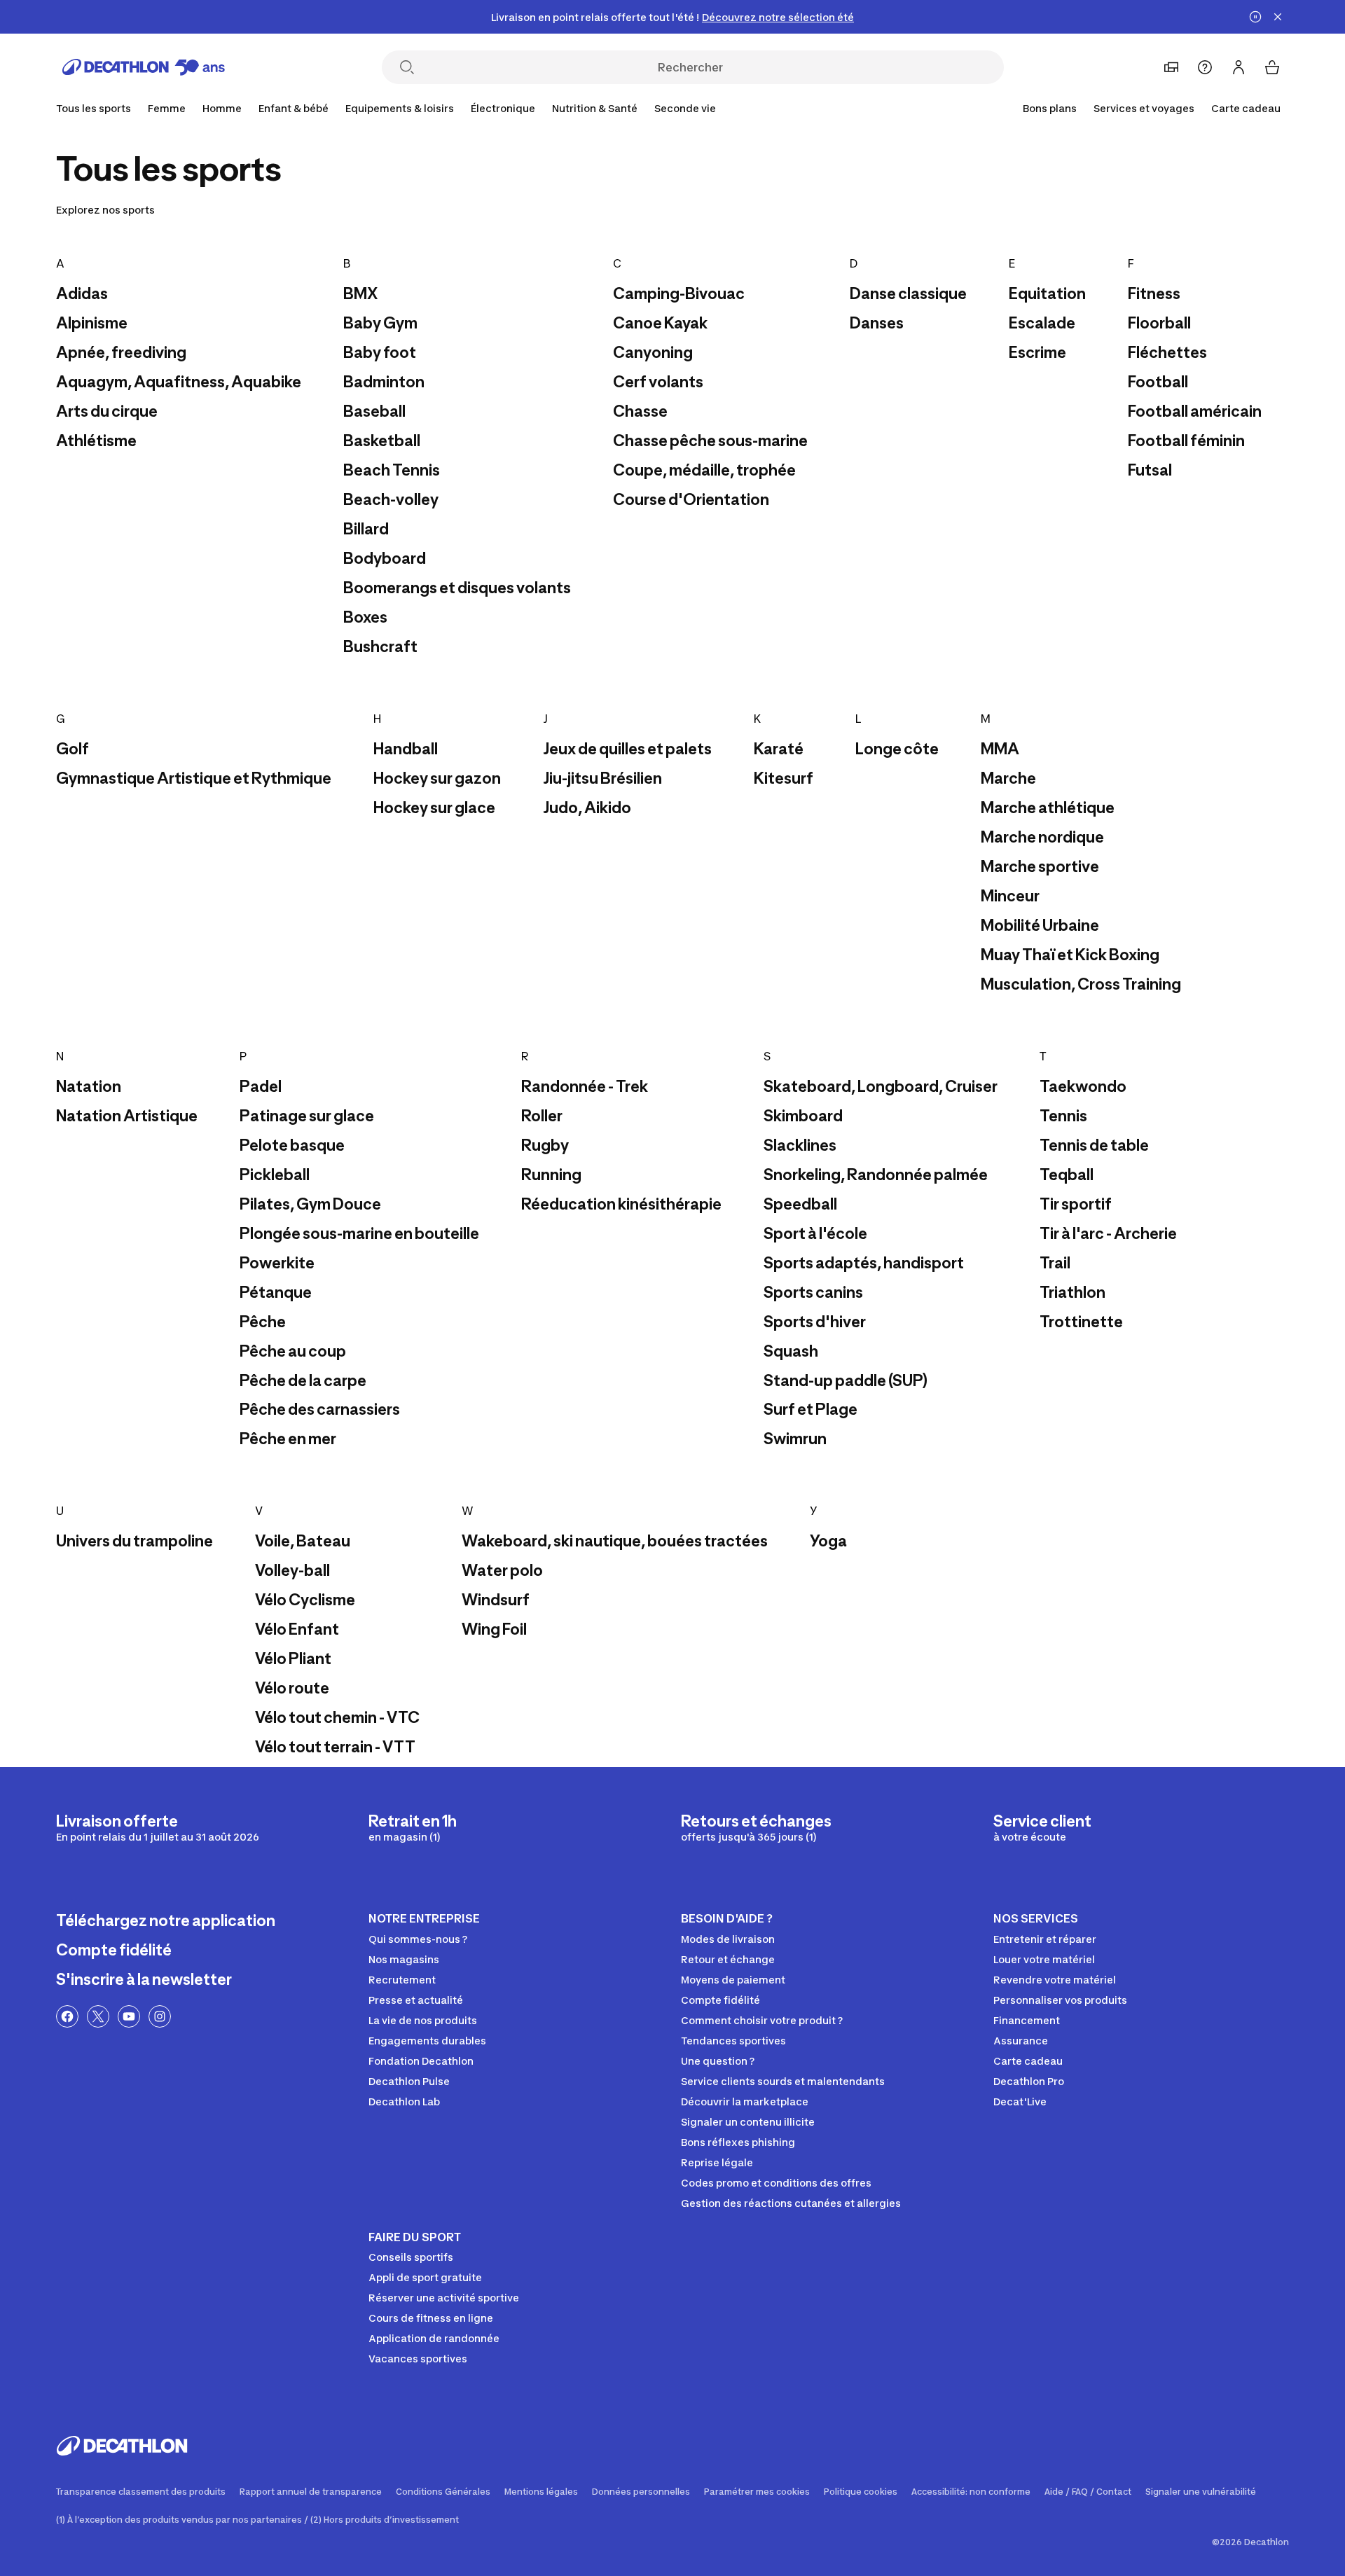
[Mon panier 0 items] (1272, 67)
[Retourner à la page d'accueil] (144, 67)
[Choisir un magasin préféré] (1171, 67)
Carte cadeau (1246, 108)
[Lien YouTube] (129, 2016)
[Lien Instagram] (160, 2016)
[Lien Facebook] (67, 2016)
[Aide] (1205, 67)
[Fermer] (1278, 17)
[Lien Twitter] (98, 2016)
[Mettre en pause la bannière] (1255, 17)
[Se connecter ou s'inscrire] (1239, 67)
